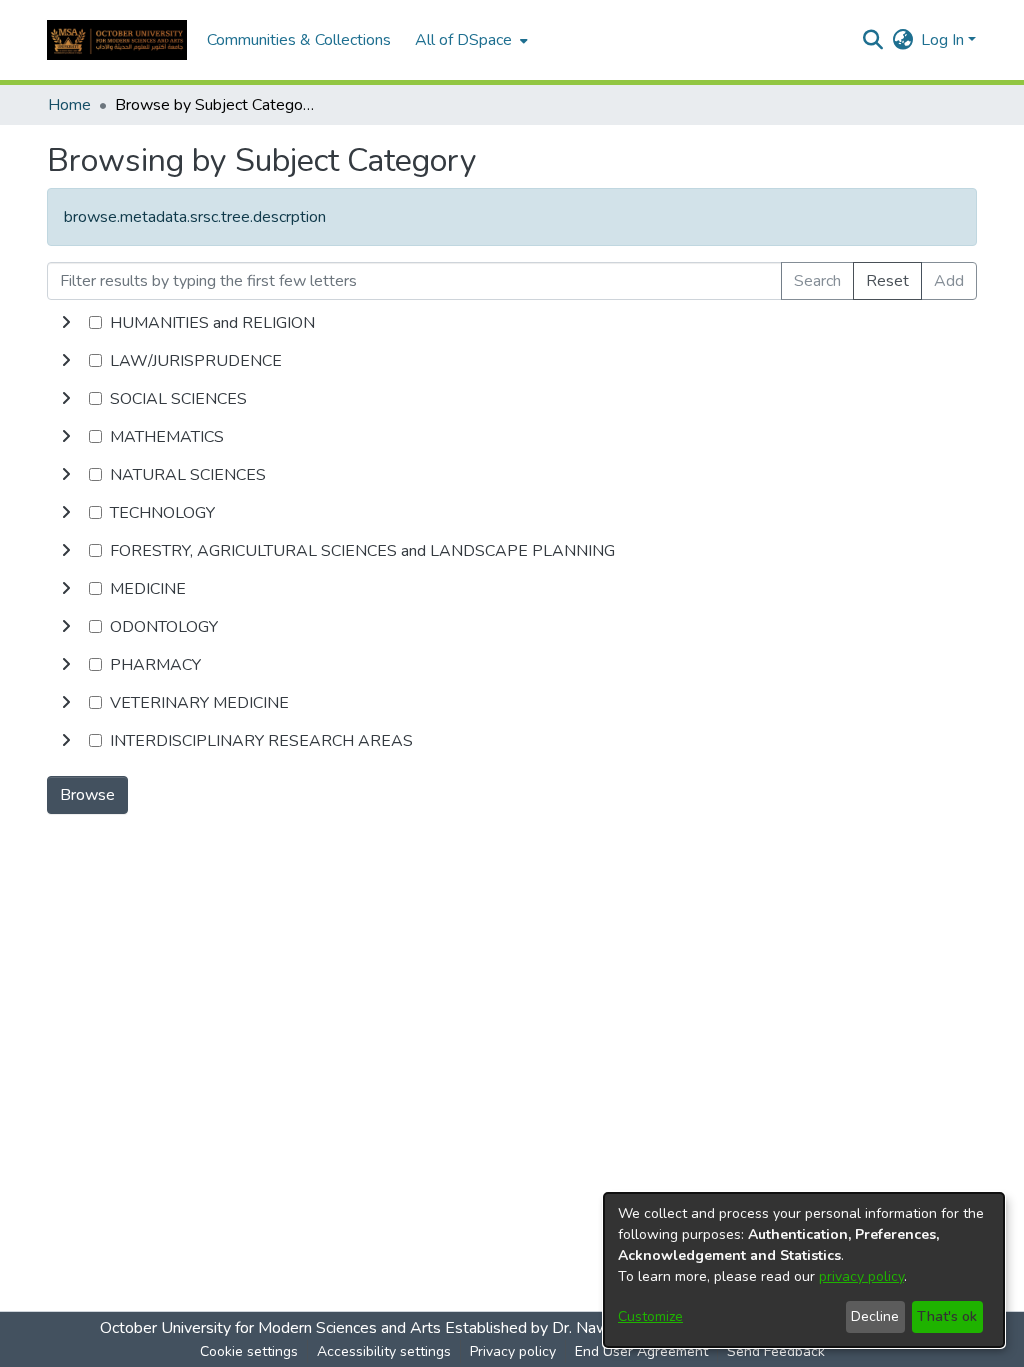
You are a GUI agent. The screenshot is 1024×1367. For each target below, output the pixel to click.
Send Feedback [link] (776, 1351)
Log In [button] (944, 40)
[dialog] (804, 1270)
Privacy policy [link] (513, 1351)
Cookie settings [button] (249, 1351)
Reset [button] (887, 281)
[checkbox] (95, 322)
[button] (117, 40)
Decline (875, 1316)
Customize (650, 1316)
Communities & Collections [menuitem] (299, 40)
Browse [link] (87, 795)
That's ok (947, 1316)
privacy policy (861, 1276)
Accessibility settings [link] (384, 1351)
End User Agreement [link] (641, 1351)
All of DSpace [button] (463, 40)
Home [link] (69, 105)
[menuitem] (469, 40)
